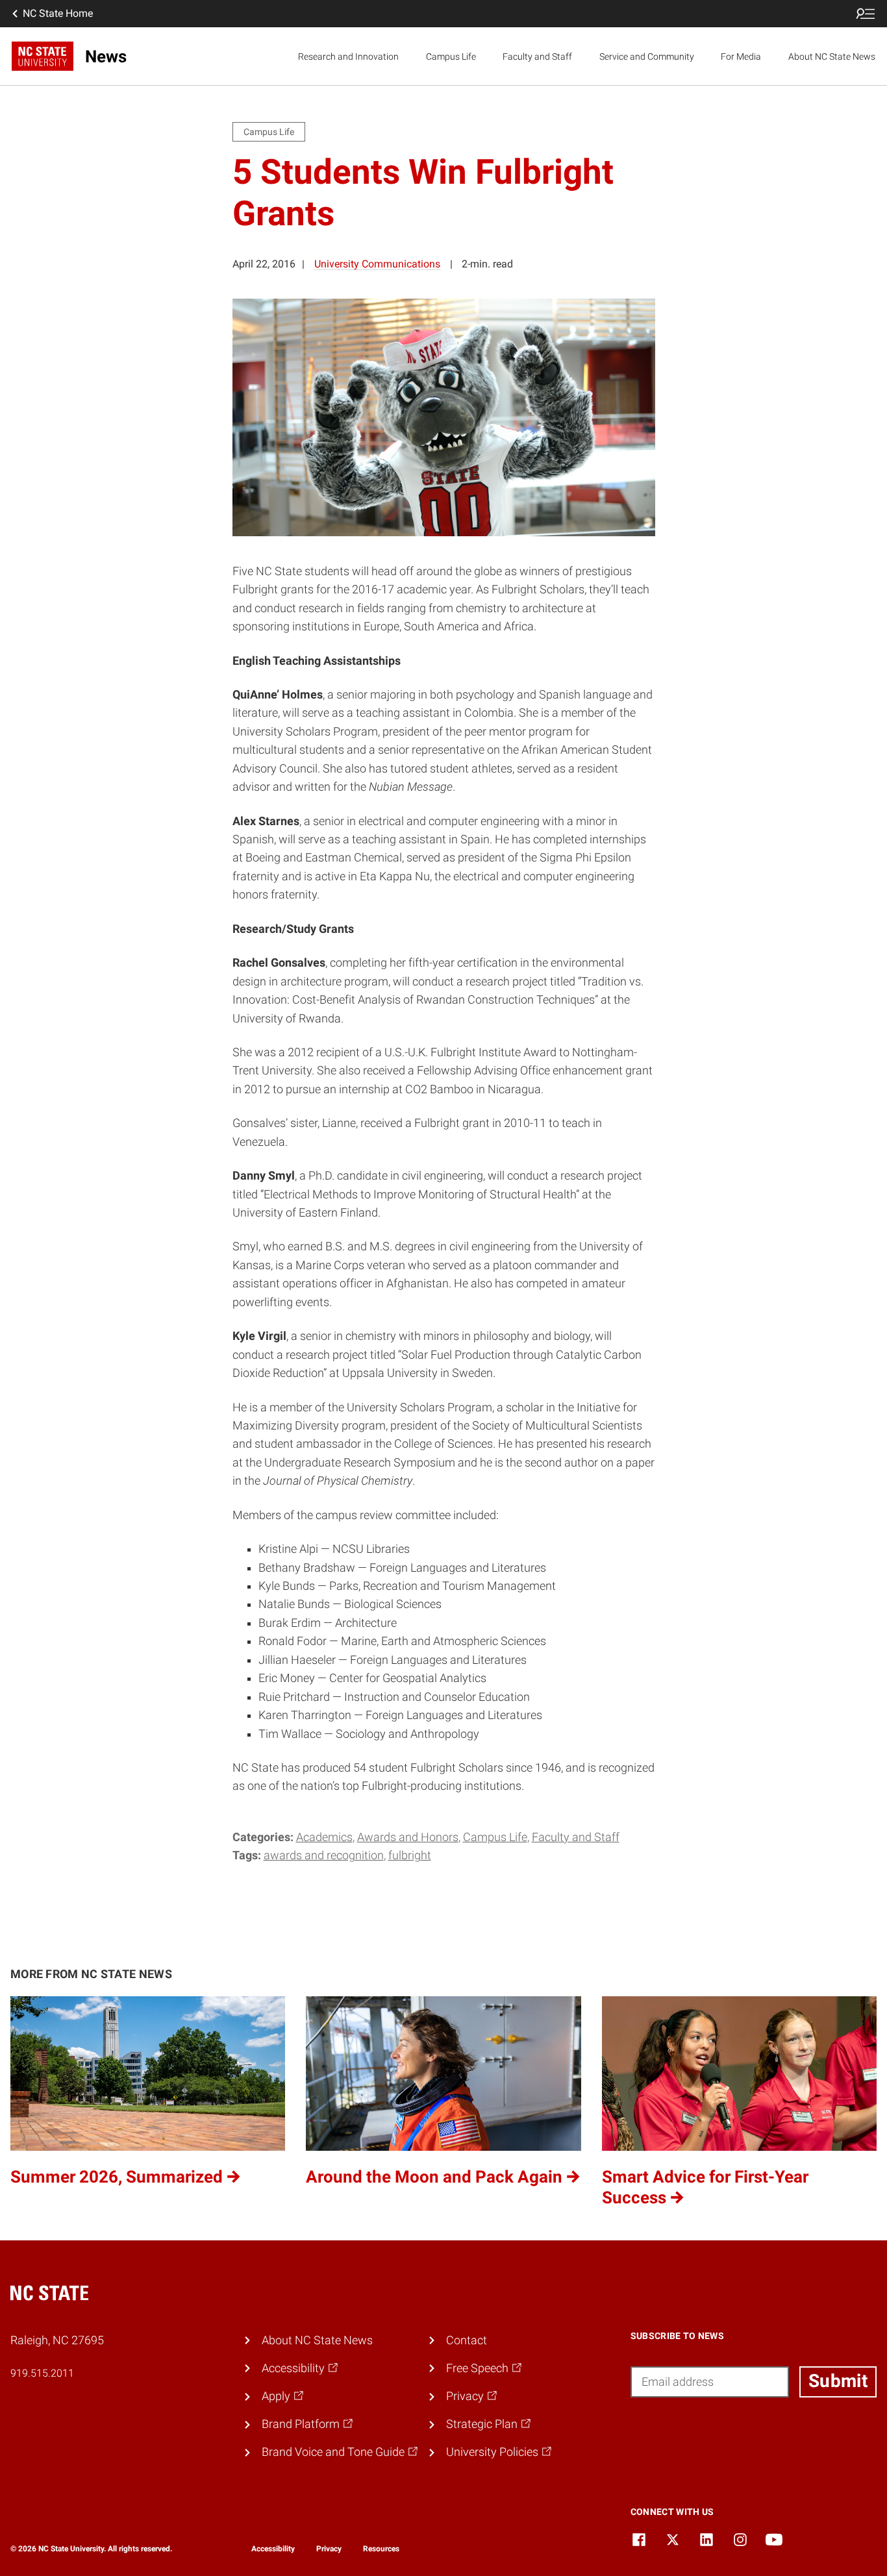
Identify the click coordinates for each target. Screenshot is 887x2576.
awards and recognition (324, 1855)
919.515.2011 (42, 2373)
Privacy (329, 2549)
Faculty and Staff (537, 56)
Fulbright (410, 1855)
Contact (467, 2340)
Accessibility (273, 2549)
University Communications (377, 264)
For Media (741, 56)
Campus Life (451, 56)
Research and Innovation (348, 56)
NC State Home (58, 13)
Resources (381, 2549)
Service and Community (647, 56)
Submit (838, 2381)
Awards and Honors (408, 1837)
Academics (324, 1837)
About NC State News (832, 56)
